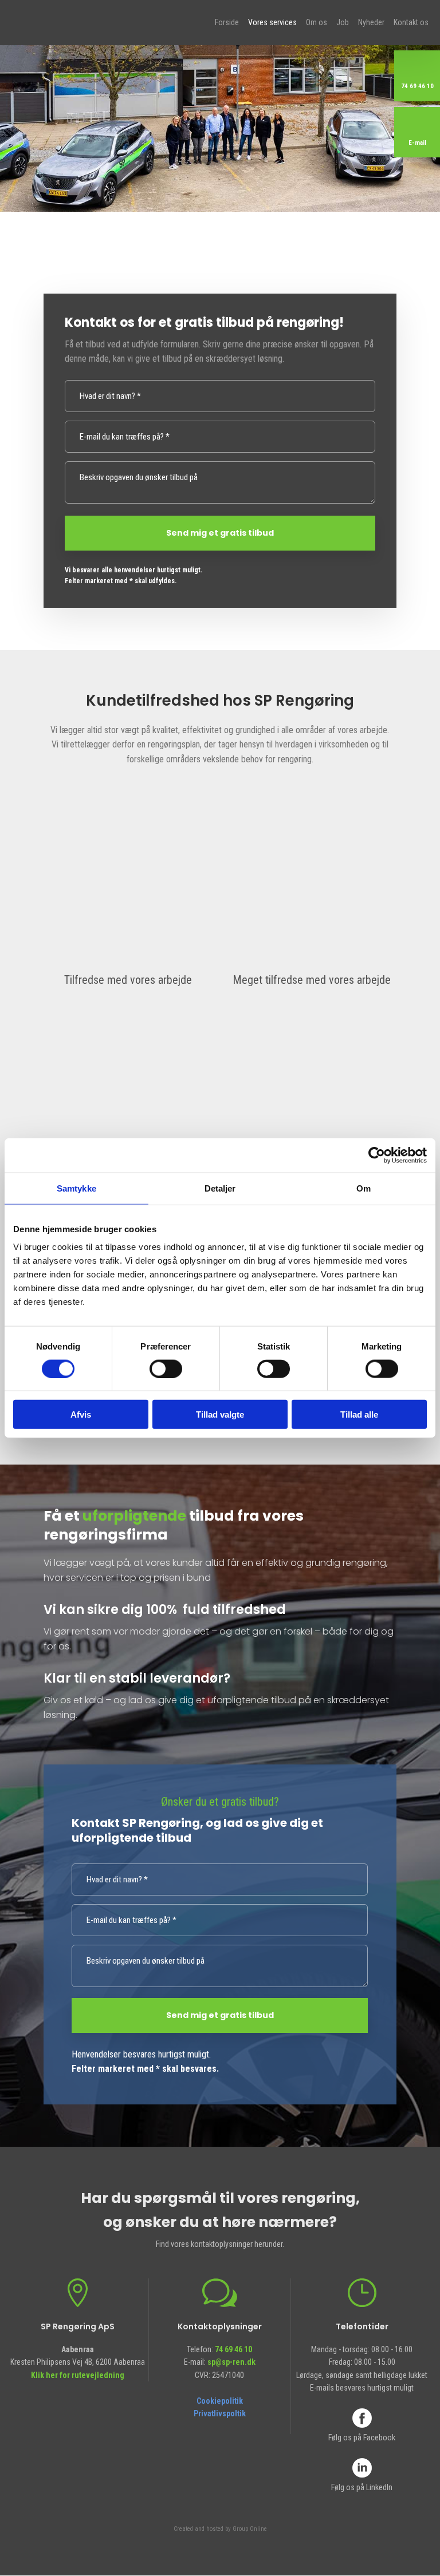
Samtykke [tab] (76, 1188)
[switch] (166, 1368)
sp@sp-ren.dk (231, 2362)
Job (343, 22)
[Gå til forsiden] (72, 21)
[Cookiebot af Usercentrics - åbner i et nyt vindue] (377, 1155)
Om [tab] (364, 1188)
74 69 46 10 (233, 2349)
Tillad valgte (220, 1414)
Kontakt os (411, 22)
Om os (317, 22)
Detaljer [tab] (220, 1188)
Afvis (81, 1414)
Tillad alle (359, 1414)
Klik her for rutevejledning (78, 2375)
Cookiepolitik (220, 2401)
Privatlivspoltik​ (220, 2413)
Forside (227, 22)
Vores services (272, 22)
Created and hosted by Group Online (220, 2529)
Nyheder (371, 22)
